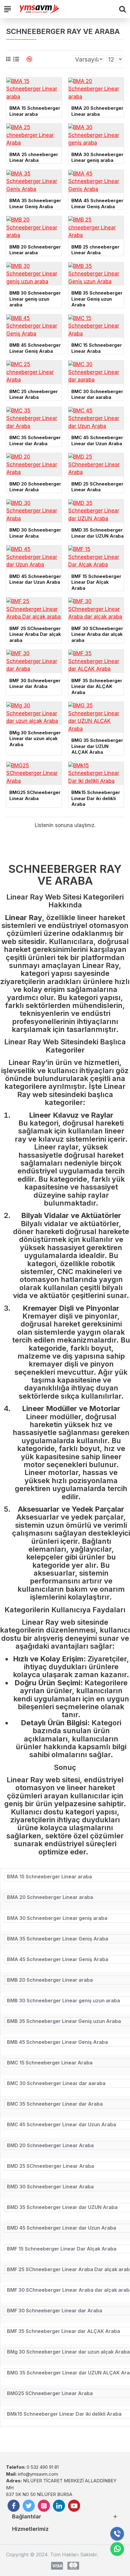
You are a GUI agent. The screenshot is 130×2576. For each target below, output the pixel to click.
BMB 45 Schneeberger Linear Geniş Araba (35, 348)
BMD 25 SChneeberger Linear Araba (97, 487)
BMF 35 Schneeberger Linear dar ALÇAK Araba (97, 686)
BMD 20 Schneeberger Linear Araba (35, 487)
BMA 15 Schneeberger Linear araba (35, 111)
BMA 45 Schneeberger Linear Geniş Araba (97, 204)
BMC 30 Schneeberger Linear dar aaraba (97, 394)
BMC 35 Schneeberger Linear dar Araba (35, 440)
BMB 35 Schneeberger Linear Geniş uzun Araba (97, 299)
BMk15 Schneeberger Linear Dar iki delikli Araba (96, 798)
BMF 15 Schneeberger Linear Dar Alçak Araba (96, 582)
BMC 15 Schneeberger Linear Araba (97, 348)
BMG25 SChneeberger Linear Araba (35, 795)
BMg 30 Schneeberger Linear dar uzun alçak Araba (35, 739)
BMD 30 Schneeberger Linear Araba (35, 533)
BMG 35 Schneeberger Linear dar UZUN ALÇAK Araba (97, 746)
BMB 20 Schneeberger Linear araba (35, 250)
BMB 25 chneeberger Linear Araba (95, 250)
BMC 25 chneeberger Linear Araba (34, 394)
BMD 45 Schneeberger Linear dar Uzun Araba (35, 579)
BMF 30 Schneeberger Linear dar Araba (35, 684)
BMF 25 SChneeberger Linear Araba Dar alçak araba (35, 634)
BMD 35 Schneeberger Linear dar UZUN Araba (97, 533)
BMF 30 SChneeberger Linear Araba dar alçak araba (97, 634)
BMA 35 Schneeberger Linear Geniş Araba (35, 204)
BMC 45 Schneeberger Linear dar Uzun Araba (97, 440)
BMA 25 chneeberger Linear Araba (34, 157)
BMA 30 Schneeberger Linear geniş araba (97, 157)
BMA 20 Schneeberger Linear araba (97, 111)
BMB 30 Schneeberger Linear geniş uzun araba (35, 299)
